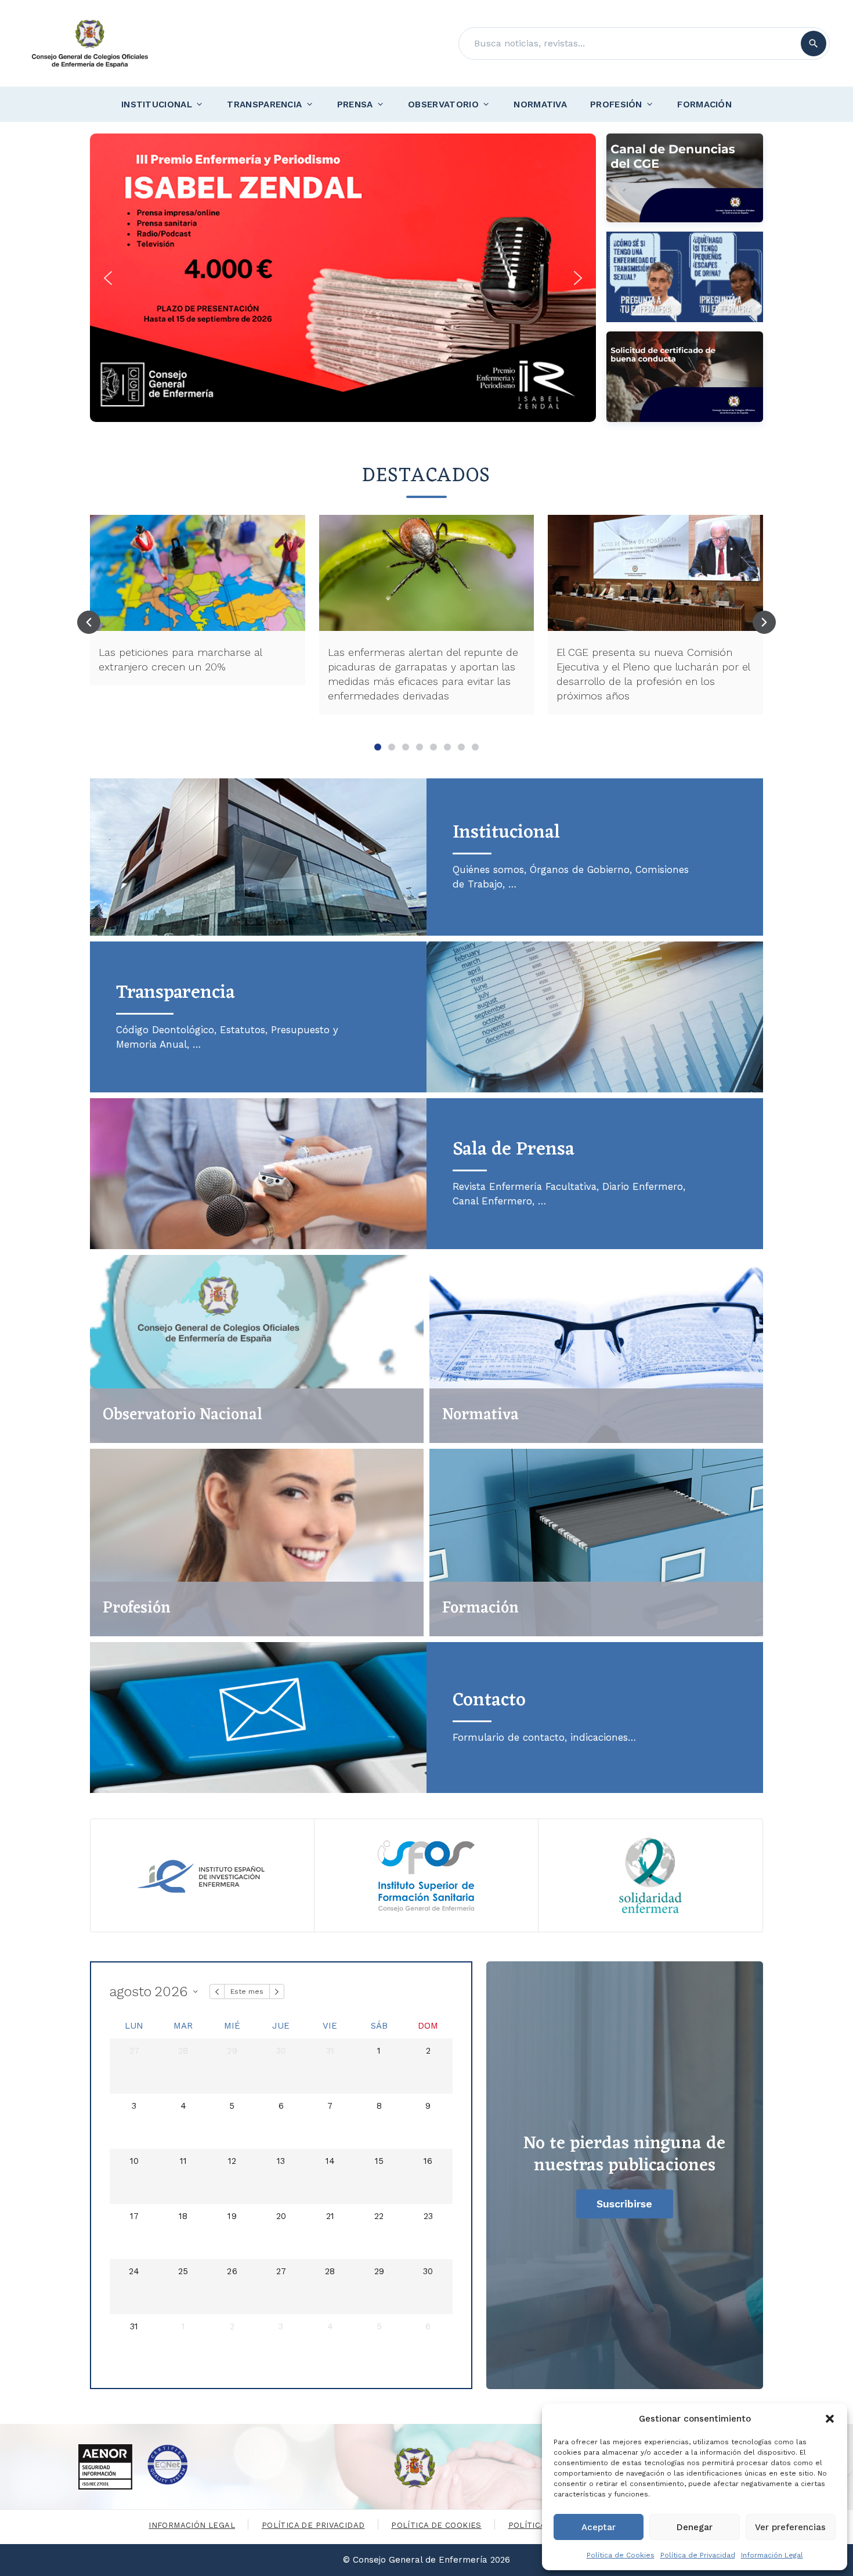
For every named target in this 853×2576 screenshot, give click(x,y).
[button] (830, 2419)
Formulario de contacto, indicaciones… (544, 1737)
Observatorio (443, 104)
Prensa (355, 104)
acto (489, 1700)
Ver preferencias (790, 2527)
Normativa (540, 104)
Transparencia (264, 104)
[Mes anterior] (217, 1991)
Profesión (616, 104)
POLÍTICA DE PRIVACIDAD (313, 2525)
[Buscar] (814, 44)
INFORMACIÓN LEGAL (192, 2525)
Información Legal (772, 2555)
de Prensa (514, 1150)
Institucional (157, 104)
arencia (176, 993)
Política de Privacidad (698, 2555)
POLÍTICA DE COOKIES (436, 2525)
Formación (704, 104)
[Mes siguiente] (277, 1991)
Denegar (695, 2527)
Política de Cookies (621, 2555)
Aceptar (599, 2527)
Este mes (247, 1991)
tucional (506, 833)
